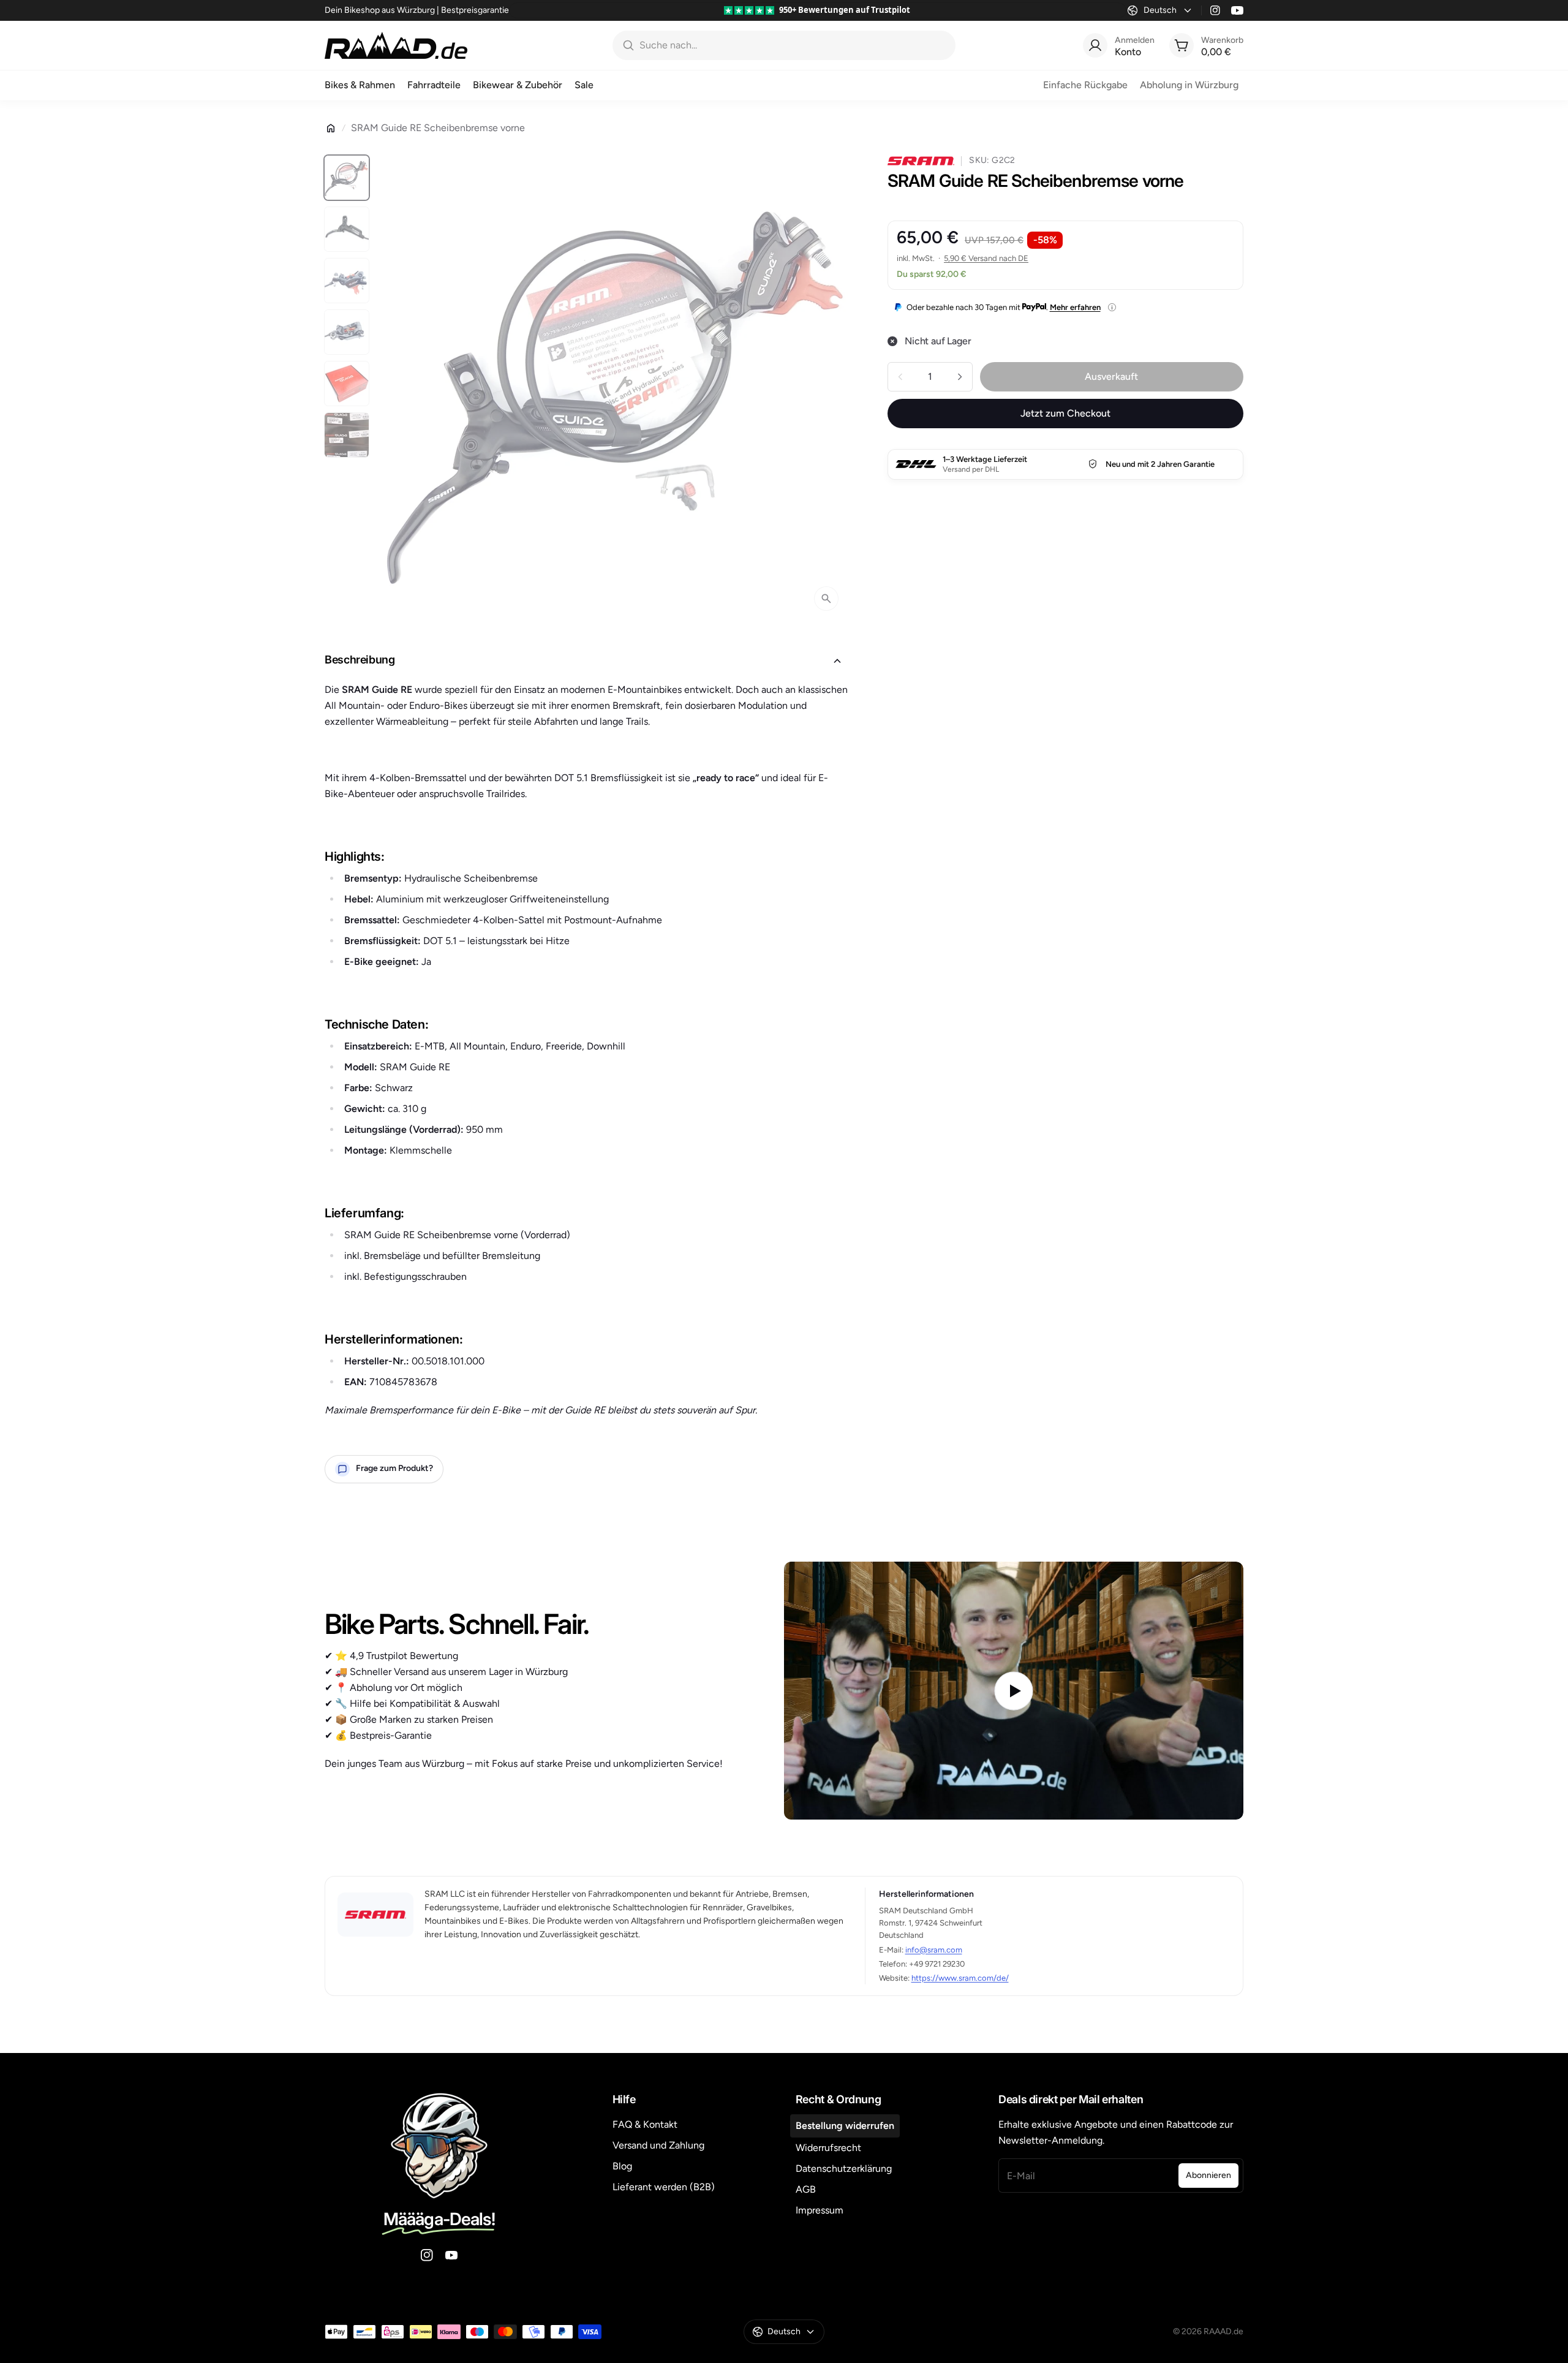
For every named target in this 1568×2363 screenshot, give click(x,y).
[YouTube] (1237, 10)
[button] (586, 661)
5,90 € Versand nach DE (986, 258)
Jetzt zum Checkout (1065, 413)
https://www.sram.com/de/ (960, 1978)
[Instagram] (1215, 10)
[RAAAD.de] (396, 45)
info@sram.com (934, 1950)
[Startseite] (331, 128)
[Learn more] (1112, 307)
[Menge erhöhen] (960, 377)
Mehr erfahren (1075, 307)
